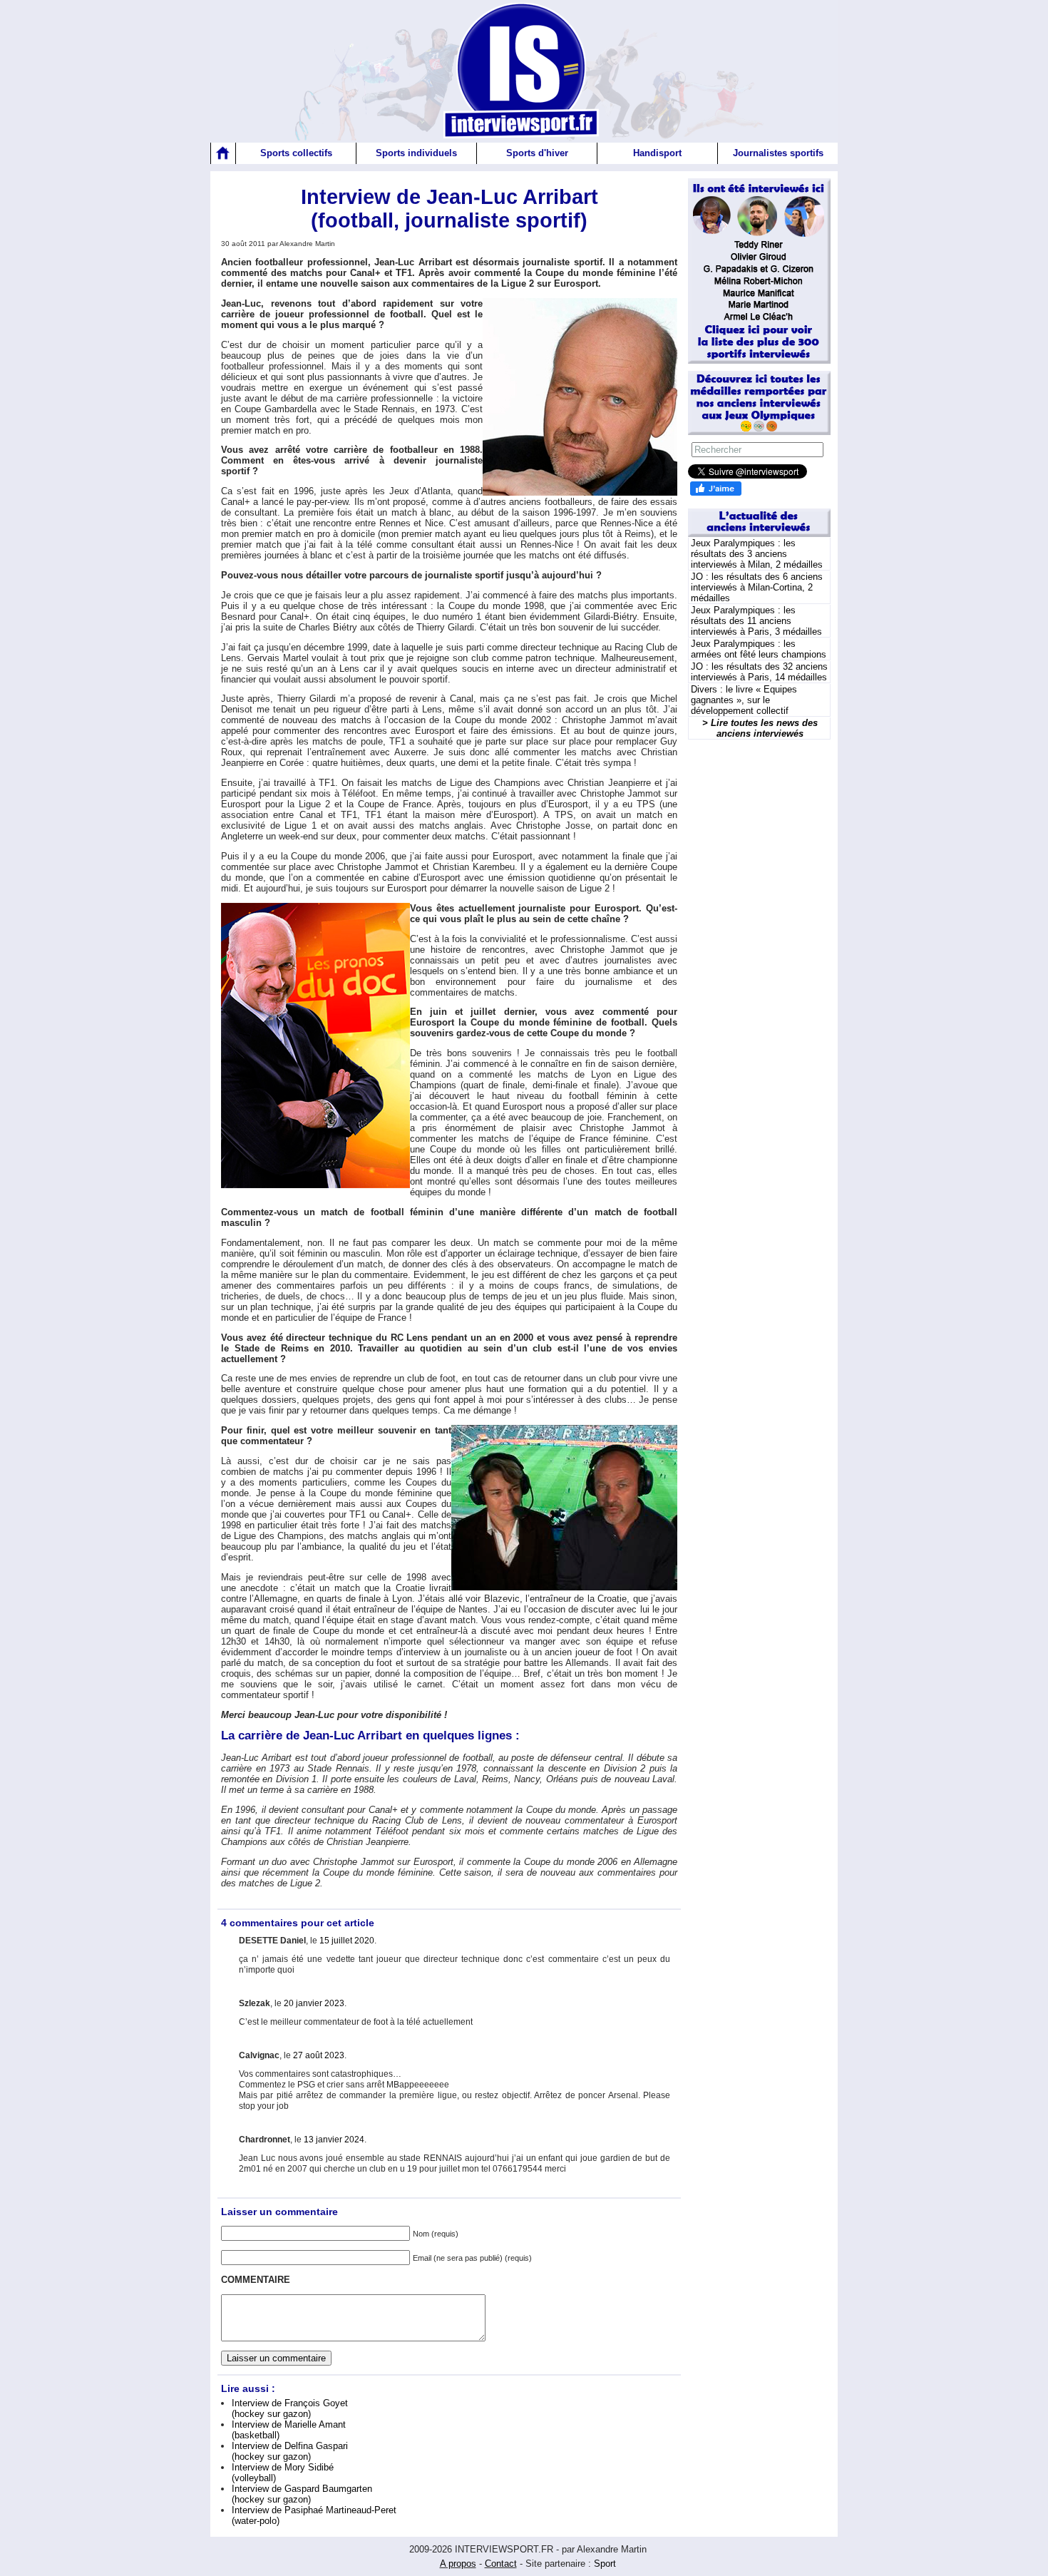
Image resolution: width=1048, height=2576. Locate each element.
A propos (458, 2564)
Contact (501, 2564)
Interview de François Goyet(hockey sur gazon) (290, 2408)
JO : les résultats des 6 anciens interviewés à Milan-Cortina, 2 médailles (757, 587)
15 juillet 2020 (347, 1941)
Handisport (657, 153)
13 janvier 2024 (334, 2140)
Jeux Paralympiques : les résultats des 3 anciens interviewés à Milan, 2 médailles (757, 554)
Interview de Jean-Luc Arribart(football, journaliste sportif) (449, 209)
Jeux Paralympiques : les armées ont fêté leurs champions (759, 649)
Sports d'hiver (537, 153)
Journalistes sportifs (778, 153)
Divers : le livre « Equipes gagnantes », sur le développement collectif (744, 700)
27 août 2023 (319, 2055)
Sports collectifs (296, 153)
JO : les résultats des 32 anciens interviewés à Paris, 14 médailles (759, 672)
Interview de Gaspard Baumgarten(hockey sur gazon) (302, 2494)
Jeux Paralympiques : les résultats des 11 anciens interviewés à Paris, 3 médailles (756, 621)
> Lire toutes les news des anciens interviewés (760, 728)
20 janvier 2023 (314, 2003)
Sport (605, 2564)
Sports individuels (416, 153)
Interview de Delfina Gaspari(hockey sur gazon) (290, 2451)
